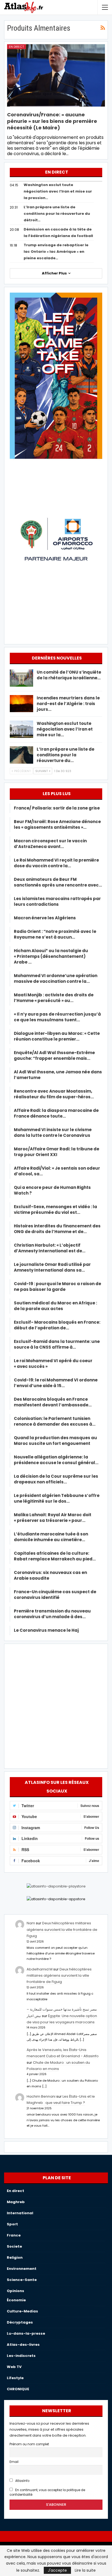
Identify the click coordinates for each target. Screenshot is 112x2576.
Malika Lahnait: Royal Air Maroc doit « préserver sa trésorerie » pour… (53, 1518)
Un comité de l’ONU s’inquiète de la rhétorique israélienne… (69, 675)
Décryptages (20, 2322)
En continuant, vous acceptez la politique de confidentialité (47, 2492)
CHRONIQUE (18, 2389)
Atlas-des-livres (23, 2345)
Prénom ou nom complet (29, 2444)
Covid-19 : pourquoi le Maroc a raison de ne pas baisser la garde (57, 1287)
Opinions (15, 2291)
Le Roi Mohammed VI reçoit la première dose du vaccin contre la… (56, 863)
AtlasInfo (22, 2481)
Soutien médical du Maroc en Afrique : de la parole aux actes (55, 1306)
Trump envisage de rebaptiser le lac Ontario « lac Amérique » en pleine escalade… (56, 252)
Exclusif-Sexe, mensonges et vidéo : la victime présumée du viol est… (55, 1209)
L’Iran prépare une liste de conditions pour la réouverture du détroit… (57, 214)
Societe (14, 2246)
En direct (16, 47)
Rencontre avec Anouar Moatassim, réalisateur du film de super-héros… (54, 1094)
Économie (16, 2300)
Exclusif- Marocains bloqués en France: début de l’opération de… (57, 1325)
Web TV (14, 2367)
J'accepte (57, 2570)
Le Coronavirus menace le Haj (46, 1630)
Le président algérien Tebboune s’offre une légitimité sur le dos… (57, 1498)
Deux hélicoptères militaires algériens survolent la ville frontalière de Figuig (62, 1929)
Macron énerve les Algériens (45, 918)
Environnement (22, 2269)
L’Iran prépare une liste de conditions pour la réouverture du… (66, 755)
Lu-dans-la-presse (26, 2333)
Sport (12, 2224)
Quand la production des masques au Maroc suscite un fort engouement (55, 1441)
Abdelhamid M (40, 1969)
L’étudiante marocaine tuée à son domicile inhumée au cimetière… (51, 1537)
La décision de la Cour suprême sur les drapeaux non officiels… (56, 1479)
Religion (15, 2257)
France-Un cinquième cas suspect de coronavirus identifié (55, 1595)
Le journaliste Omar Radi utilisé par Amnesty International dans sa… (52, 1267)
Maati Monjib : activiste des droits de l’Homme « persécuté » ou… (54, 998)
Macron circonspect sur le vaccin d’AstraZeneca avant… (50, 844)
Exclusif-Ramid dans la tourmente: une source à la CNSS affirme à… (57, 1344)
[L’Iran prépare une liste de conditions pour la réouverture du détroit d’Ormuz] (21, 755)
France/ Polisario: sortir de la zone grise (57, 808)
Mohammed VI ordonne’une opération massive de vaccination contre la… (56, 978)
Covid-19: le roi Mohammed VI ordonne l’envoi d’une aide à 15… (56, 1383)
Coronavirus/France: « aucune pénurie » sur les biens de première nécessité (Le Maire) (52, 121)
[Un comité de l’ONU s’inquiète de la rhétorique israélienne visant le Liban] (21, 678)
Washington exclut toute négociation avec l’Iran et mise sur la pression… (58, 191)
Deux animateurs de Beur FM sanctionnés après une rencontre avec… (58, 882)
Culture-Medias (22, 2311)
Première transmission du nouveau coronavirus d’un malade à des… (52, 1614)
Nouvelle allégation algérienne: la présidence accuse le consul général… (56, 1460)
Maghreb (16, 2202)
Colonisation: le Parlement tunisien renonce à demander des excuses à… (55, 1421)
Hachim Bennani (41, 2096)
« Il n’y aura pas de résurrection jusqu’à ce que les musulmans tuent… (57, 1017)
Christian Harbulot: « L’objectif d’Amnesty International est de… (50, 1248)
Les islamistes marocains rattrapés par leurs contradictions (57, 901)
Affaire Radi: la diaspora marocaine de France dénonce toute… (56, 1113)
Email (14, 2462)
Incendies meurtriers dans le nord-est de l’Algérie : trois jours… (68, 704)
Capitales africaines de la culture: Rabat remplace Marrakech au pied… (55, 1556)
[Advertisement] (56, 1705)
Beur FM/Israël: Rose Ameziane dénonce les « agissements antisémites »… (57, 824)
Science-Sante (22, 2280)
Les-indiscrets (21, 2356)
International (20, 2213)
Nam (31, 1923)
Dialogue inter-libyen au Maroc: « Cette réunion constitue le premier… (57, 1036)
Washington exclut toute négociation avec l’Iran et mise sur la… (65, 729)
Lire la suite (85, 2570)
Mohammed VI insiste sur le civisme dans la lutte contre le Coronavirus (53, 1132)
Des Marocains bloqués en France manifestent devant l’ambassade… (53, 1402)
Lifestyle (15, 2378)
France (14, 2235)
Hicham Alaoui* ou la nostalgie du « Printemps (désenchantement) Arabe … (51, 956)
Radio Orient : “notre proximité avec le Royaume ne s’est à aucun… (55, 934)
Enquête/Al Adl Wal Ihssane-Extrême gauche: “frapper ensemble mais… (54, 1055)
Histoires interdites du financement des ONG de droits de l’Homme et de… (57, 1229)
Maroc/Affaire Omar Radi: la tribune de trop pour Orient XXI (57, 1152)
